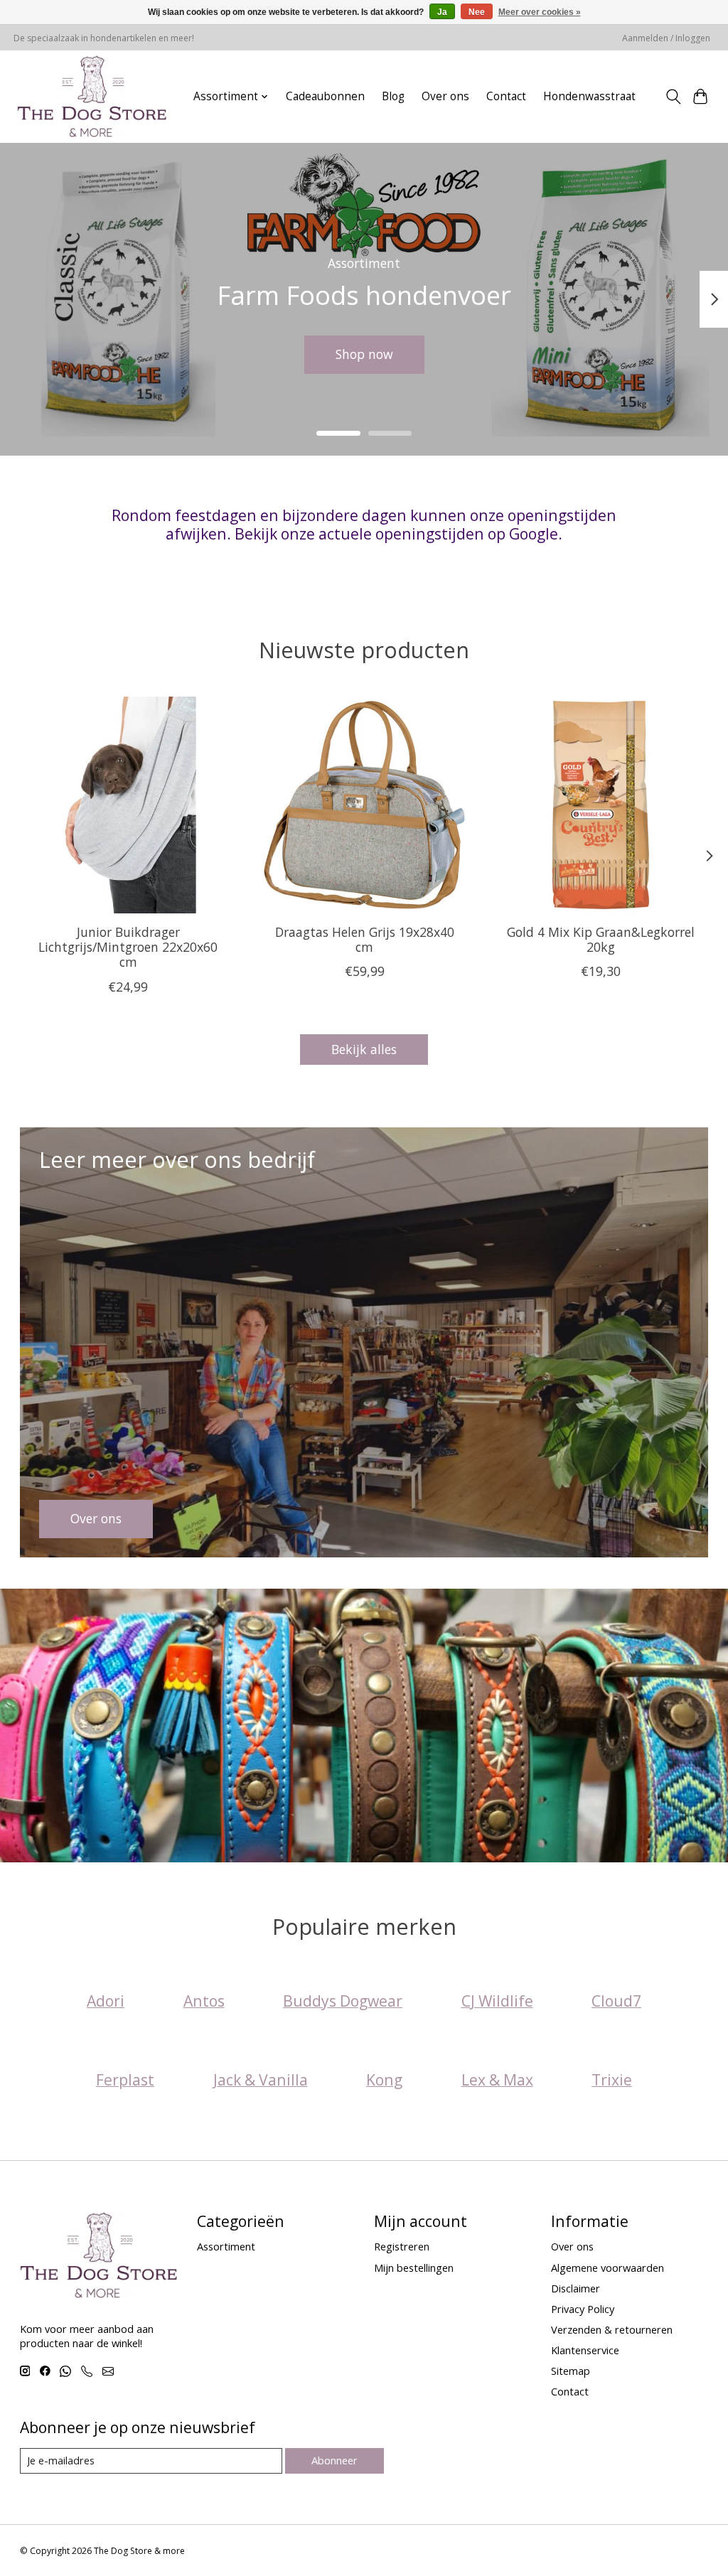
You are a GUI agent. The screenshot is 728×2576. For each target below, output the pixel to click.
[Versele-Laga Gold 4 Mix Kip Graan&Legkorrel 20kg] (600, 805)
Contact (506, 96)
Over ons (445, 96)
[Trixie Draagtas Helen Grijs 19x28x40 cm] (364, 805)
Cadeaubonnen (325, 96)
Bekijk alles (364, 1049)
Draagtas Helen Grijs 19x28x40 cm (364, 939)
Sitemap (571, 2371)
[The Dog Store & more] (92, 96)
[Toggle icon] (673, 97)
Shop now (364, 354)
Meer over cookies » (540, 12)
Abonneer (334, 2460)
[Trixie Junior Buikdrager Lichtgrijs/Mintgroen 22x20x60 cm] (128, 805)
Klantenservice (585, 2350)
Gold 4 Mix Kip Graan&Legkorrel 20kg (600, 939)
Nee (477, 12)
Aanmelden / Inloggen (666, 38)
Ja (442, 12)
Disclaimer (576, 2288)
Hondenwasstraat (589, 96)
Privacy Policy (583, 2309)
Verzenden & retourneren (612, 2329)
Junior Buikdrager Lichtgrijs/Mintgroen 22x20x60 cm (128, 947)
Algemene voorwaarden (607, 2268)
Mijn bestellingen (414, 2268)
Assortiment (226, 2246)
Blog (393, 96)
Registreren (402, 2246)
